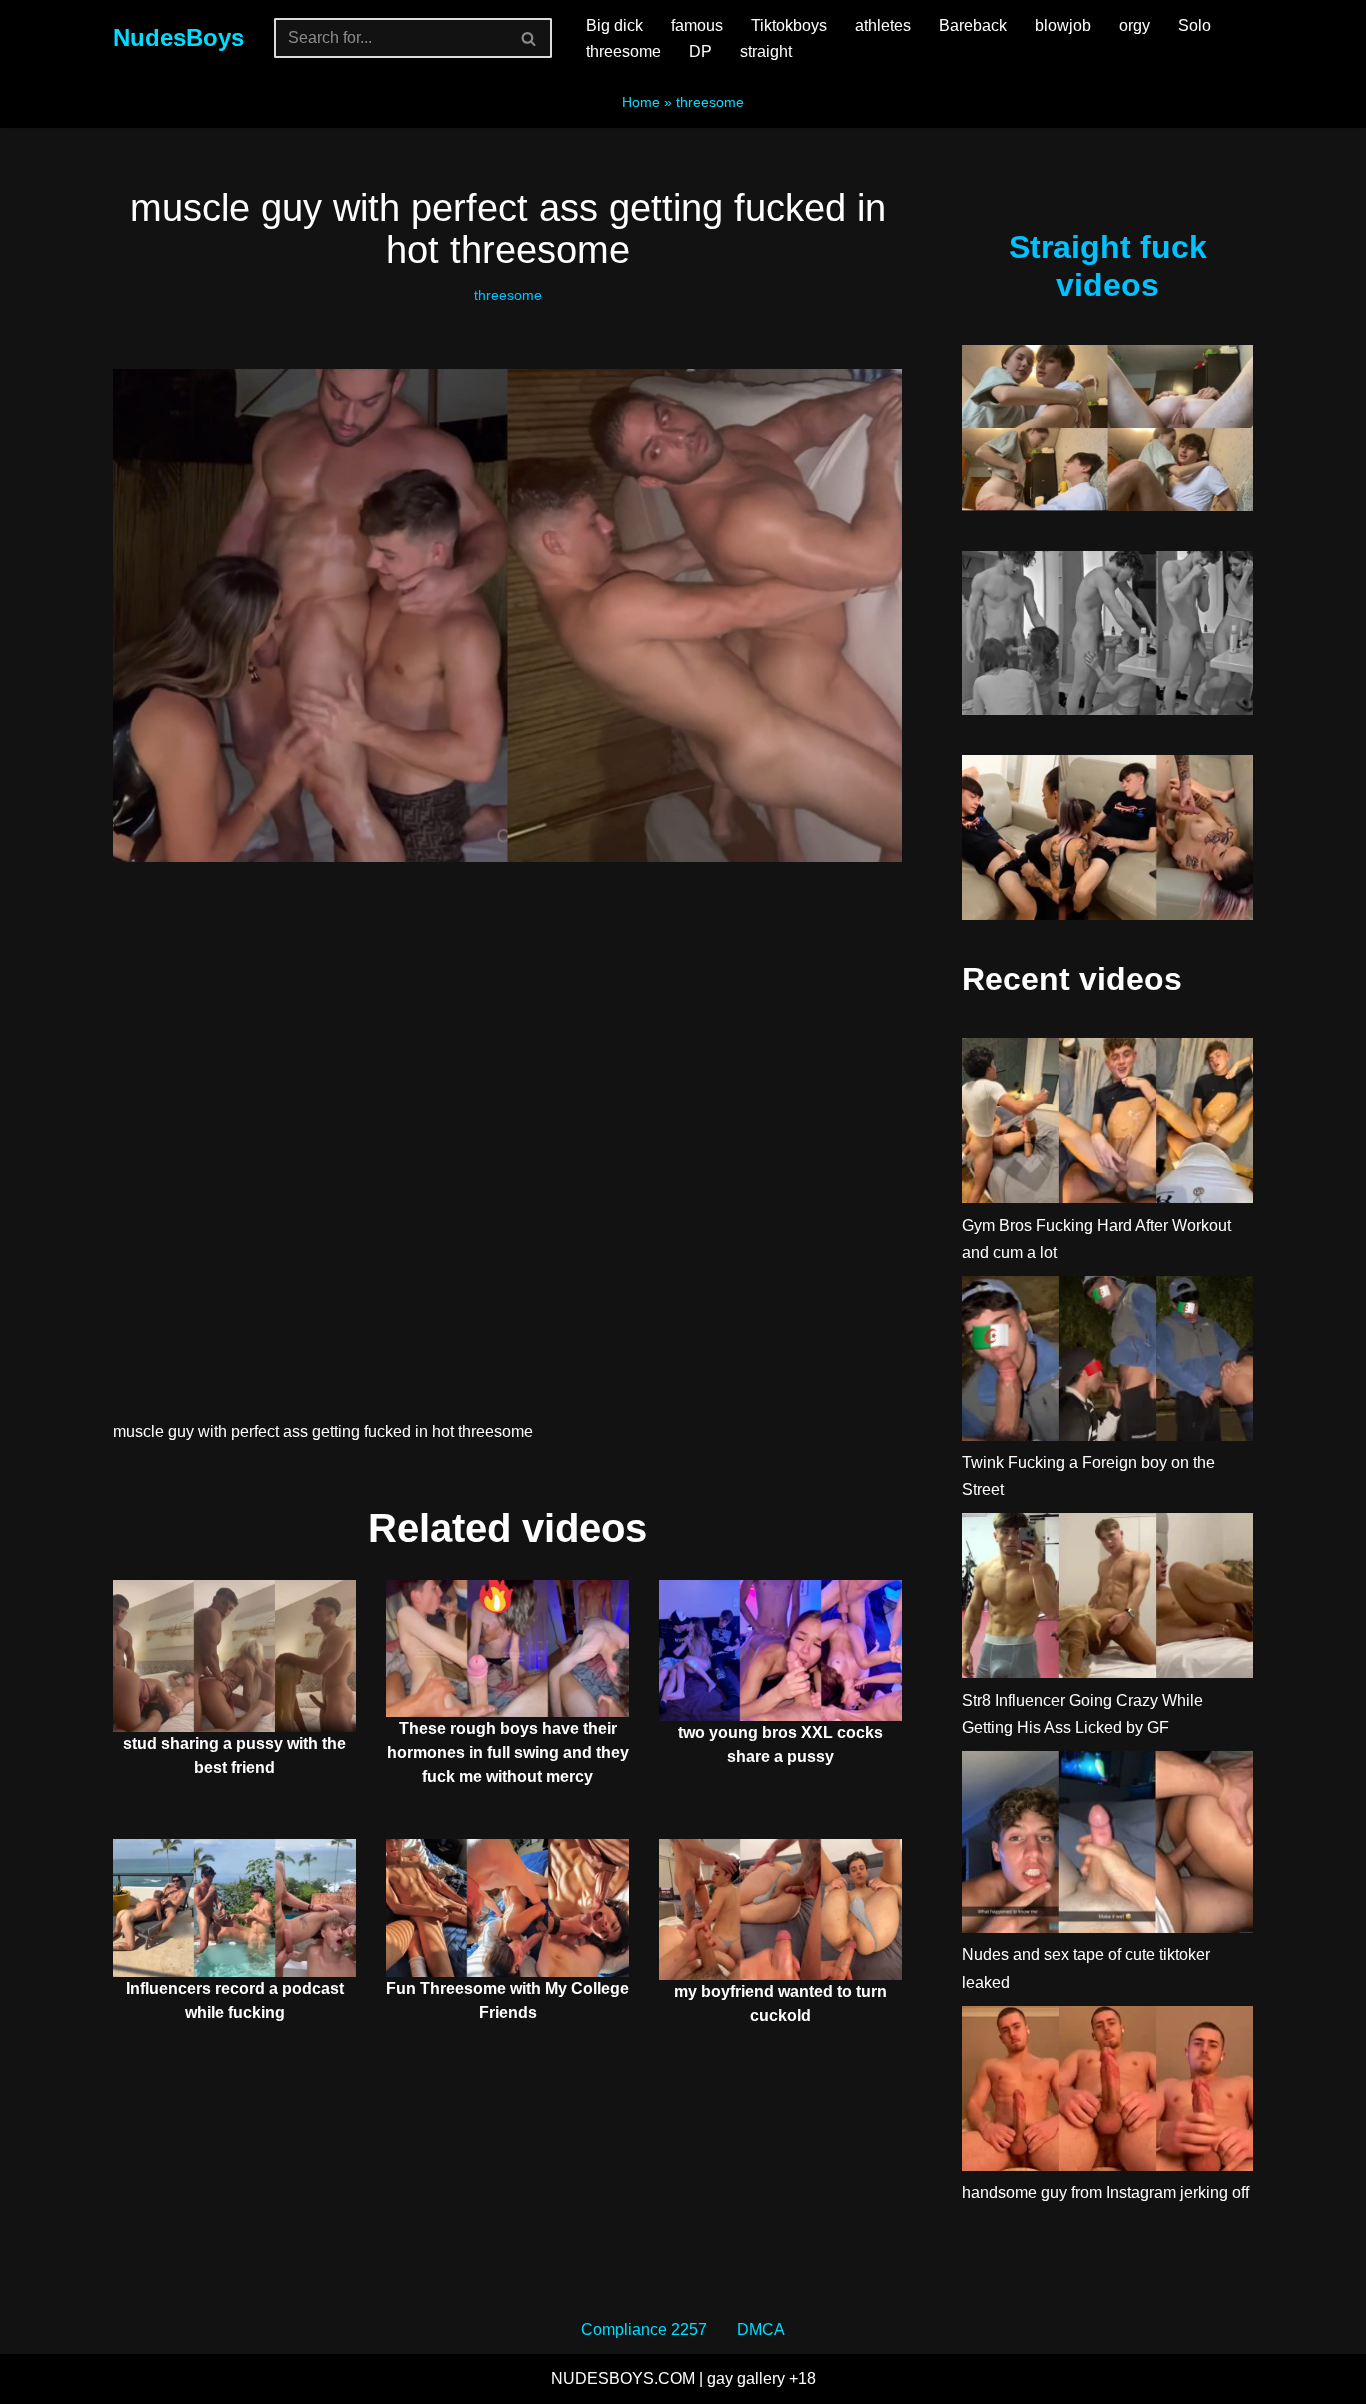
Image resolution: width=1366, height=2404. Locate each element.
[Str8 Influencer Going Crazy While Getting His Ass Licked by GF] (1107, 1599)
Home (641, 102)
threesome (623, 51)
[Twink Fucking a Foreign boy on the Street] (1107, 1362)
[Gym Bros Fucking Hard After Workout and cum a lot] (1107, 1124)
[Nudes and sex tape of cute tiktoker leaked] (1107, 1846)
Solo (1194, 25)
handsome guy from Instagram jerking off (1105, 2192)
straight (766, 51)
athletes (883, 25)
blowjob (1063, 25)
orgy (1134, 25)
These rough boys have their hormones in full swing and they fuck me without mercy (508, 1752)
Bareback (973, 25)
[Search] (529, 38)
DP (700, 51)
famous (697, 25)
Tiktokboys (789, 25)
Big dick (614, 25)
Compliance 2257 (644, 2329)
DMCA (761, 2329)
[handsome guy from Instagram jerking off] (1107, 2092)
